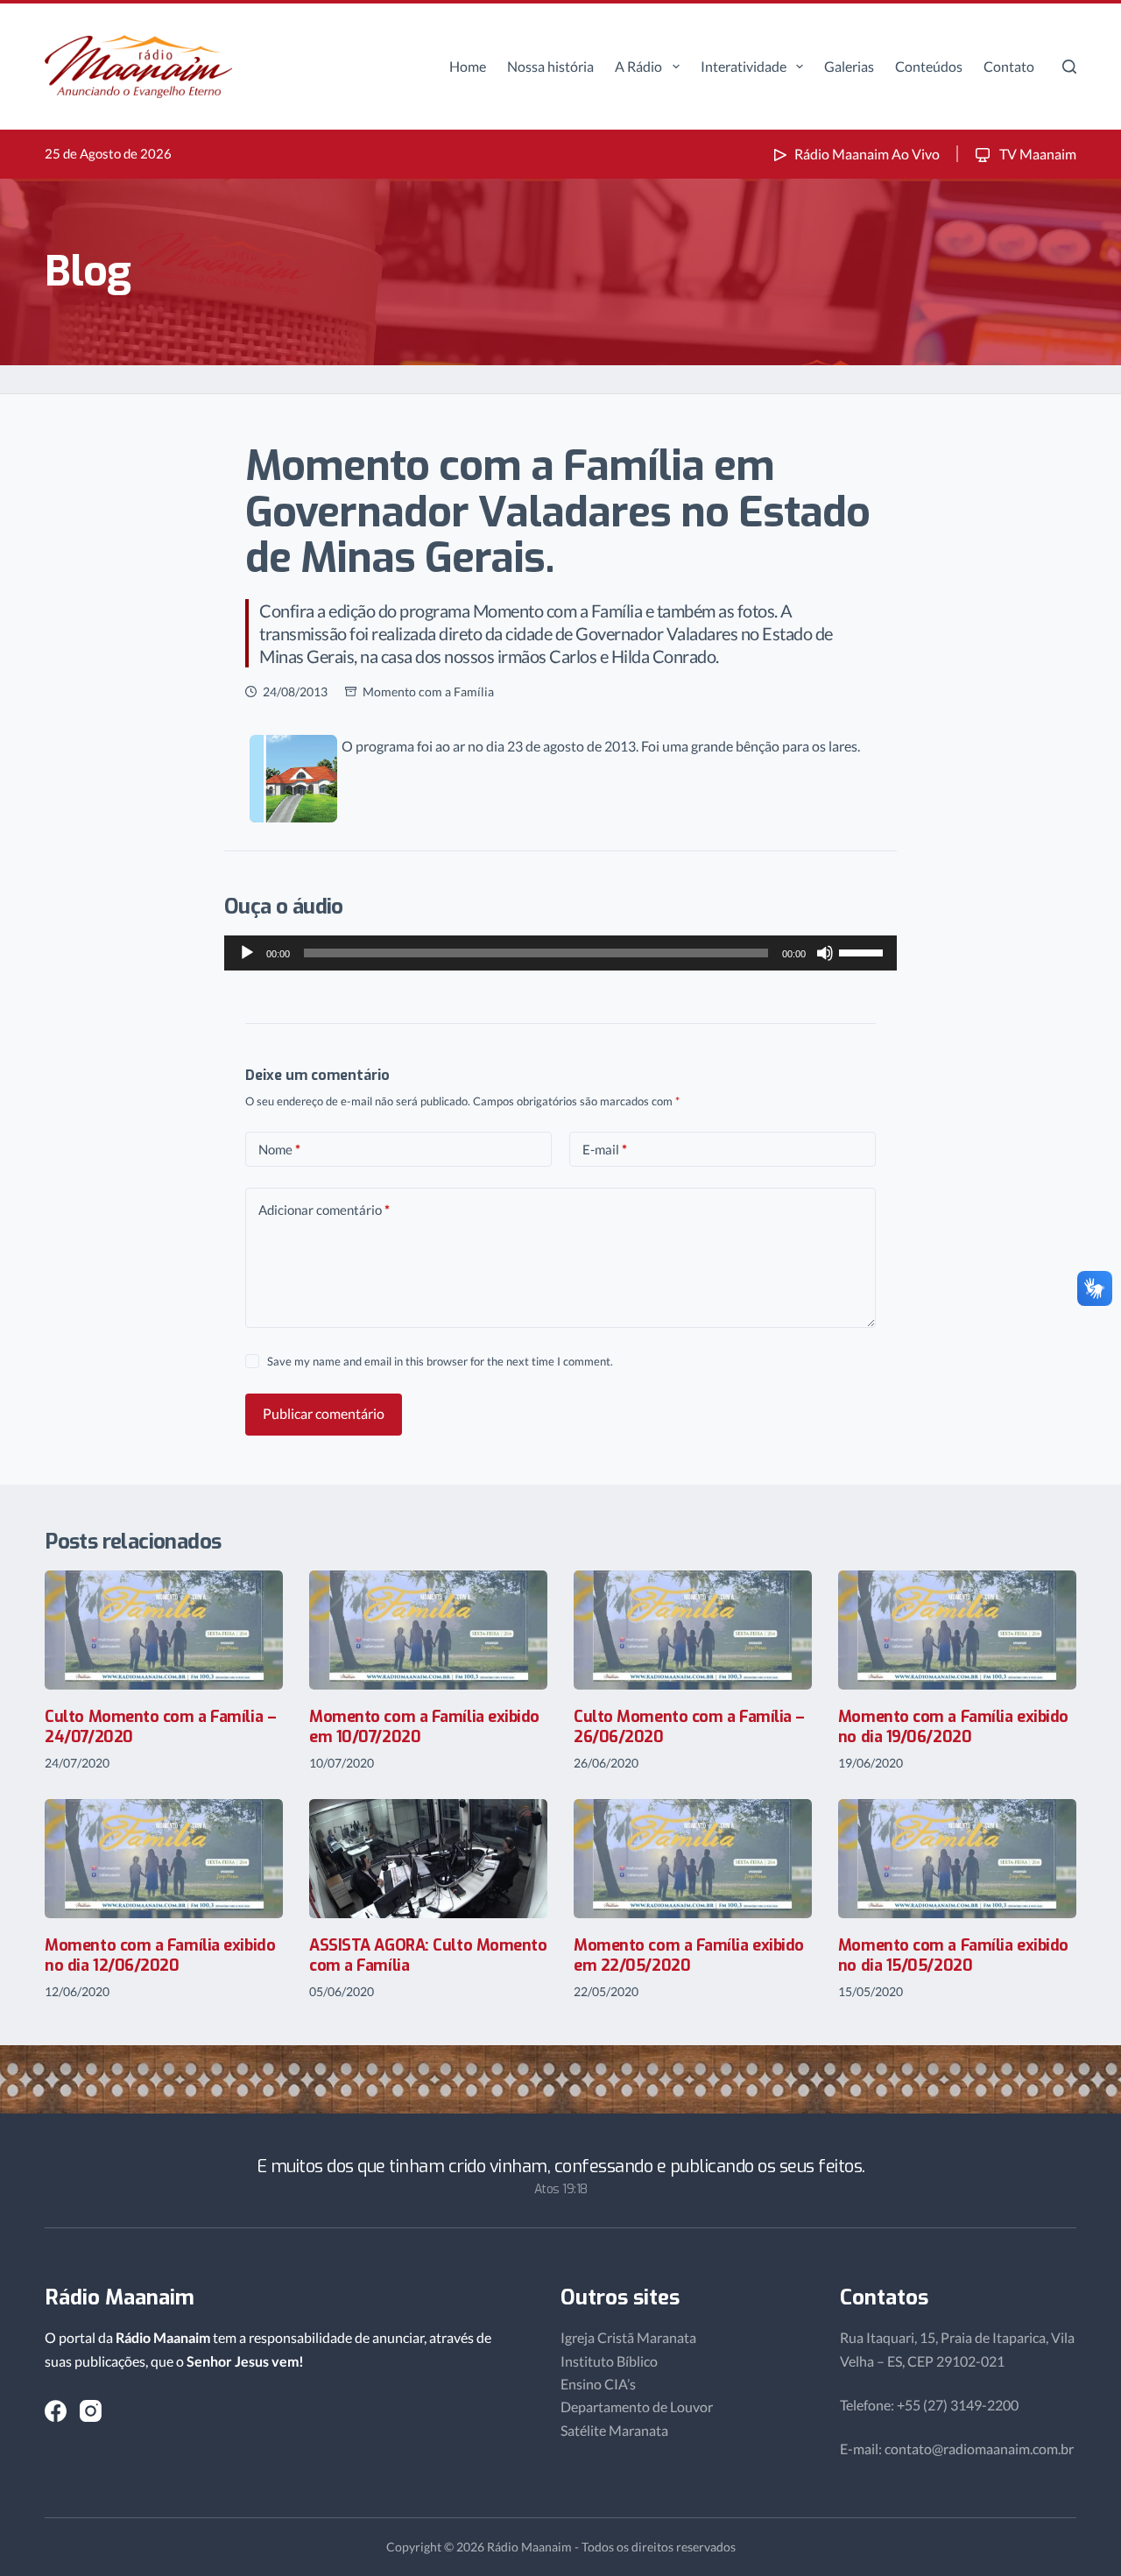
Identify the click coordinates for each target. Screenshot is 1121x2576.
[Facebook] (56, 2411)
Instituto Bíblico (609, 2361)
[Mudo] (825, 953)
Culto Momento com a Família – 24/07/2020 (160, 1727)
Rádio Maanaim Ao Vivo (867, 154)
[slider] (864, 951)
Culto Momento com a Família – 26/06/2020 (689, 1727)
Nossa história (550, 66)
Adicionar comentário (324, 1210)
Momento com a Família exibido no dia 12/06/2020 (160, 1955)
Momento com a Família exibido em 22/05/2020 (689, 1955)
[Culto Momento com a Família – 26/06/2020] (693, 1630)
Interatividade (744, 66)
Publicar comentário (324, 1413)
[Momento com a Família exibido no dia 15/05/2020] (957, 1859)
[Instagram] (91, 2411)
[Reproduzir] (247, 953)
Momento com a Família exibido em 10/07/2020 (424, 1727)
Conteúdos (929, 66)
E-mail (605, 1149)
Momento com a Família (428, 692)
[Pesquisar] (1069, 67)
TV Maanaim (1036, 154)
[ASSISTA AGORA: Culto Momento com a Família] (428, 1859)
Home (468, 66)
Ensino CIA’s (598, 2384)
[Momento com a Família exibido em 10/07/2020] (428, 1630)
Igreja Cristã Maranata (628, 2337)
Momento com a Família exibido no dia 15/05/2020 (953, 1955)
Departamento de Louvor (637, 2407)
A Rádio (638, 66)
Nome (279, 1149)
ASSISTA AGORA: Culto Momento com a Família (428, 1955)
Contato (1009, 66)
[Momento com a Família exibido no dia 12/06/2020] (164, 1859)
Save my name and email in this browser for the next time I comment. (440, 1361)
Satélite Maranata (614, 2430)
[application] (560, 953)
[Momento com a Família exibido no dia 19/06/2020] (957, 1630)
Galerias (849, 66)
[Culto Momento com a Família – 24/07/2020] (164, 1630)
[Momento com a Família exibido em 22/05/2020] (693, 1859)
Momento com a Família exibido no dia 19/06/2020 (953, 1727)
